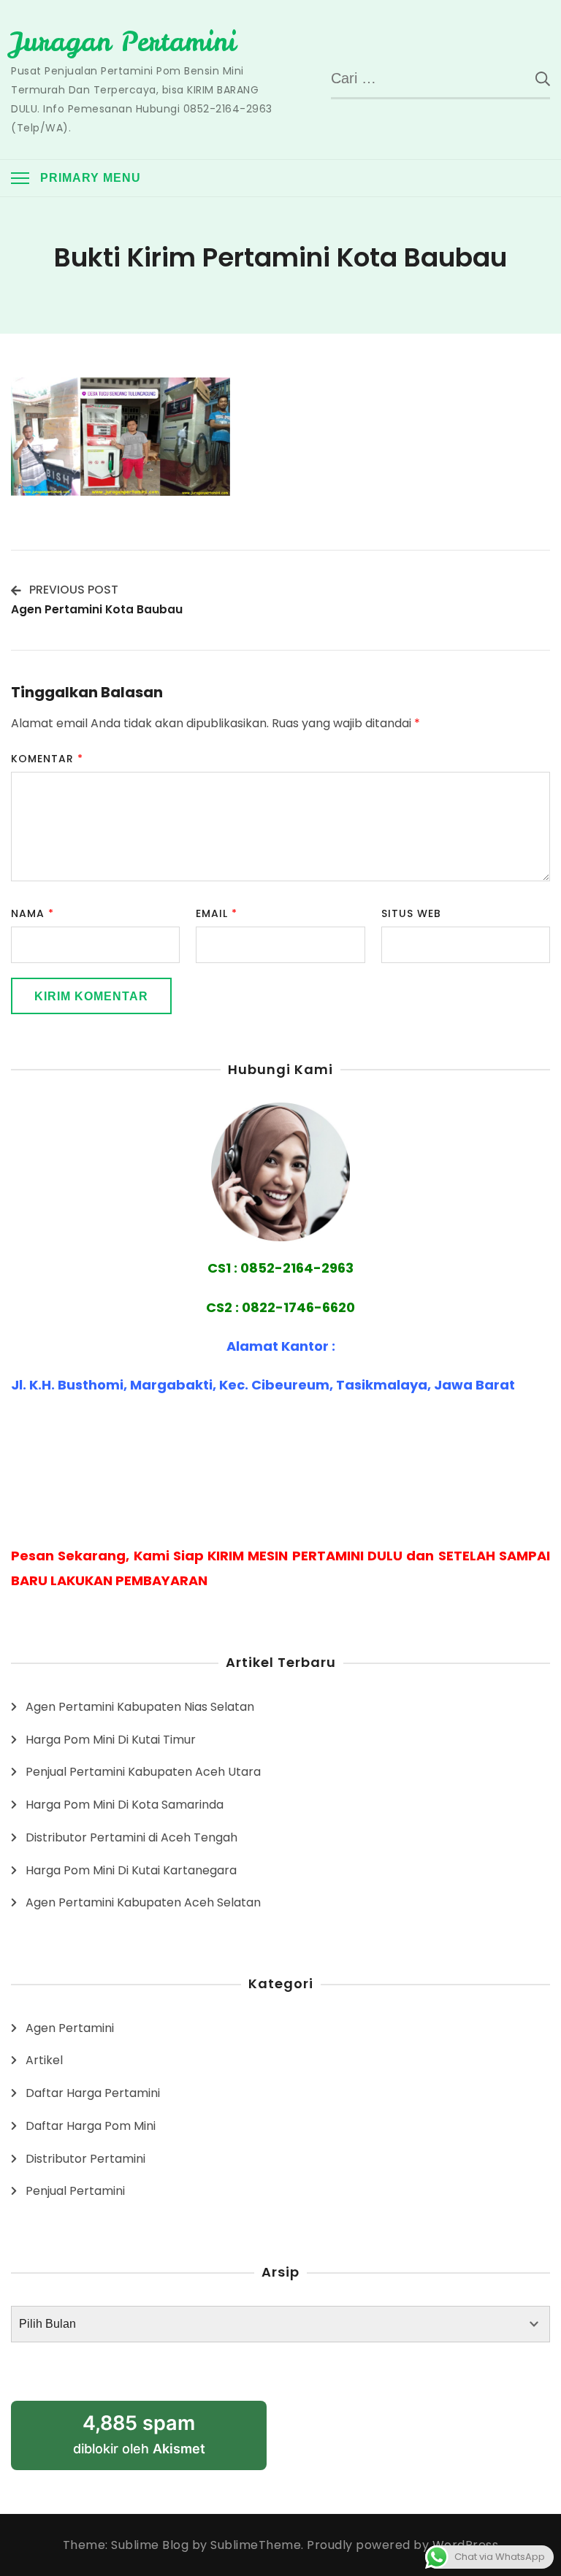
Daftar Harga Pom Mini (91, 2126)
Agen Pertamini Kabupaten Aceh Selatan (143, 1902)
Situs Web (411, 913)
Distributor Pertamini (85, 2159)
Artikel (44, 2060)
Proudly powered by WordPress (402, 2545)
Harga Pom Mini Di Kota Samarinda (125, 1805)
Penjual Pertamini (75, 2191)
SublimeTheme (256, 2545)
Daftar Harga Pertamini (93, 2093)
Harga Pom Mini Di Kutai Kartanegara (131, 1870)
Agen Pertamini (70, 2028)
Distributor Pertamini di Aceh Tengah (131, 1837)
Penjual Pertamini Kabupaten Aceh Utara (143, 1772)
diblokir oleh (139, 2434)
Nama (33, 913)
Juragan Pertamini (123, 42)
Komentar (47, 759)
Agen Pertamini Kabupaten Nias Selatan (140, 1707)
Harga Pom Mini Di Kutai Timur (111, 1740)
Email (217, 913)
